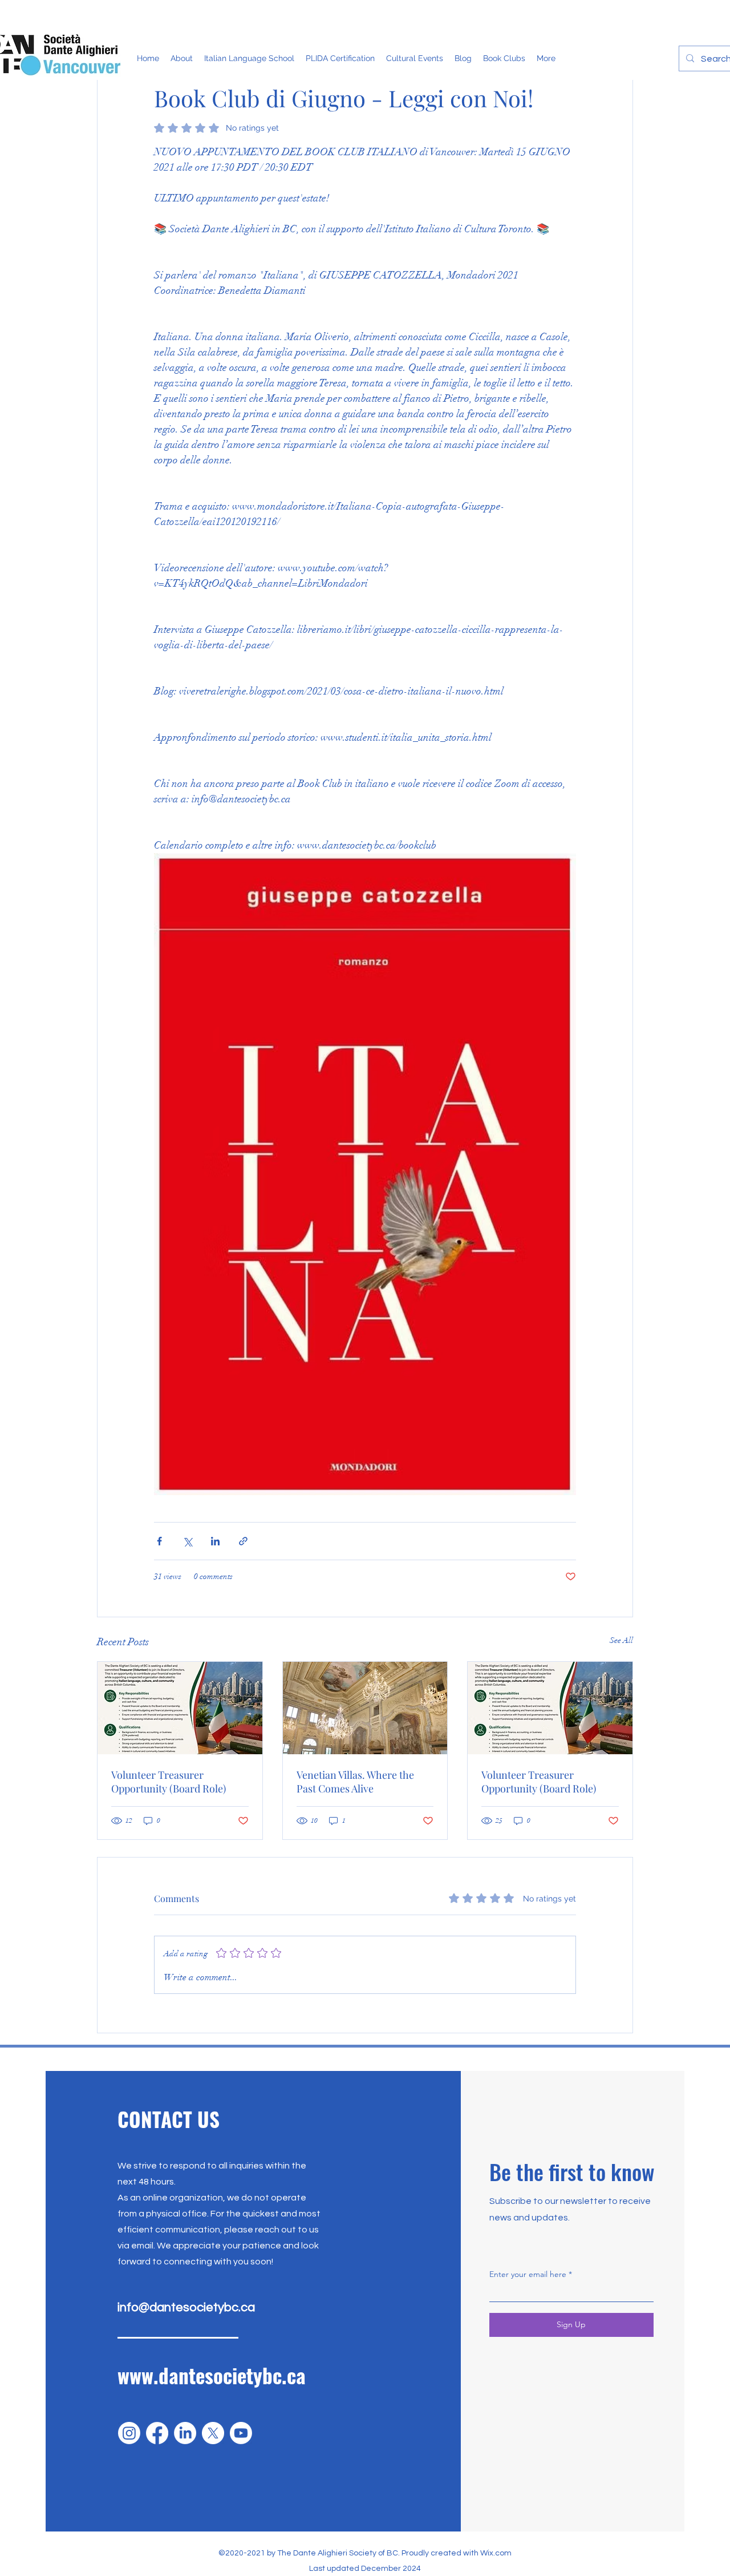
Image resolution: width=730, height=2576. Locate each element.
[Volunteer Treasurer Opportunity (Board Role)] (180, 1708)
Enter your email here (528, 2274)
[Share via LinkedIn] (215, 1541)
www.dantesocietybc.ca (212, 2375)
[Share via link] (243, 1541)
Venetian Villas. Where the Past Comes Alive (355, 1782)
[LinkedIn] (185, 2433)
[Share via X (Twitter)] (187, 1541)
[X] (213, 2433)
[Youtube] (241, 2433)
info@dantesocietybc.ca (186, 2308)
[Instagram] (129, 2433)
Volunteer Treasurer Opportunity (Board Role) (169, 1782)
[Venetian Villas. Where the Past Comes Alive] (365, 1708)
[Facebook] (157, 2433)
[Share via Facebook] (159, 1541)
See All (621, 1640)
